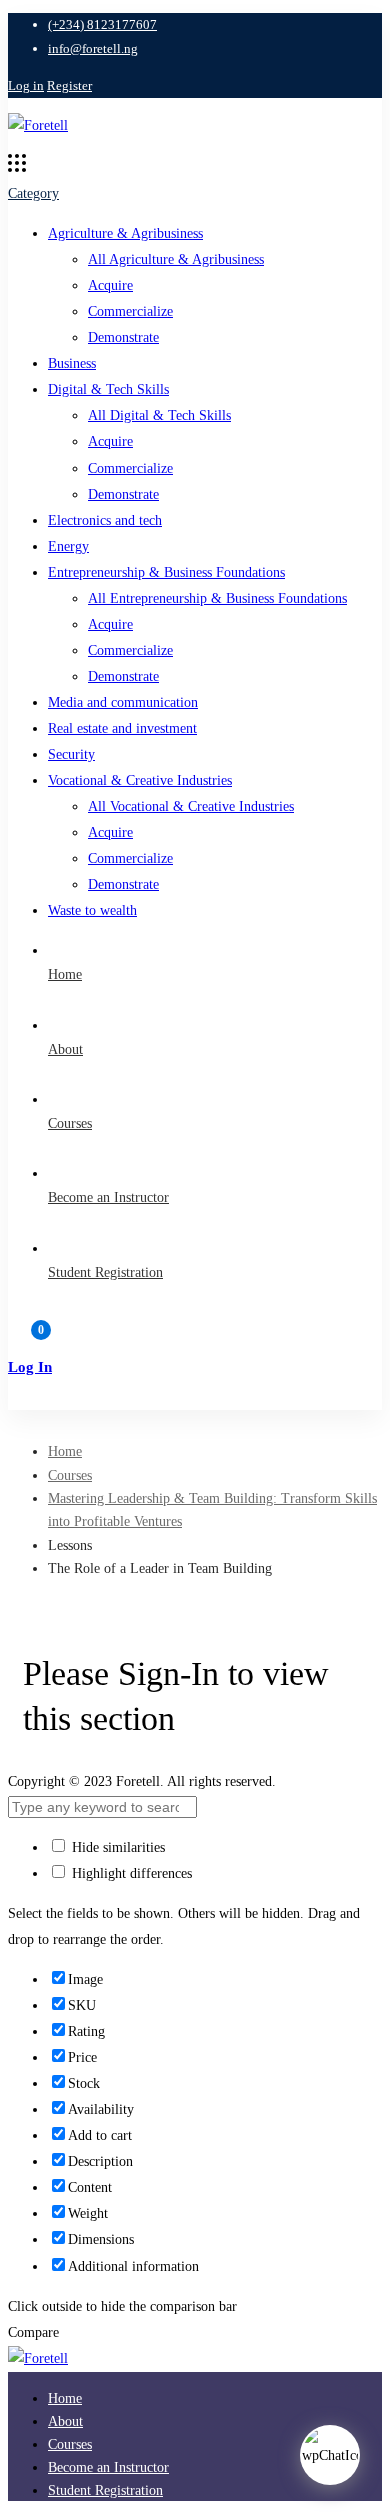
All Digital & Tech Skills (159, 415)
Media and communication (123, 702)
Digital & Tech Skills (108, 389)
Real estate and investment (122, 728)
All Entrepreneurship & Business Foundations (217, 598)
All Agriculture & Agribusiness (176, 259)
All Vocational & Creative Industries (191, 806)
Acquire (110, 285)
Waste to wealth (92, 910)
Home (65, 1451)
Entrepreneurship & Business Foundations (166, 572)
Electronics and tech (105, 520)
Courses (70, 1475)
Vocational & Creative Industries (140, 780)
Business (72, 363)
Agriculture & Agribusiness (125, 233)
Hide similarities (116, 1847)
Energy (68, 546)
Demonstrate (123, 337)
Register (69, 85)
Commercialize (130, 311)
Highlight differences (130, 1873)
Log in (26, 85)
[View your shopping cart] (195, 1339)
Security (71, 754)
